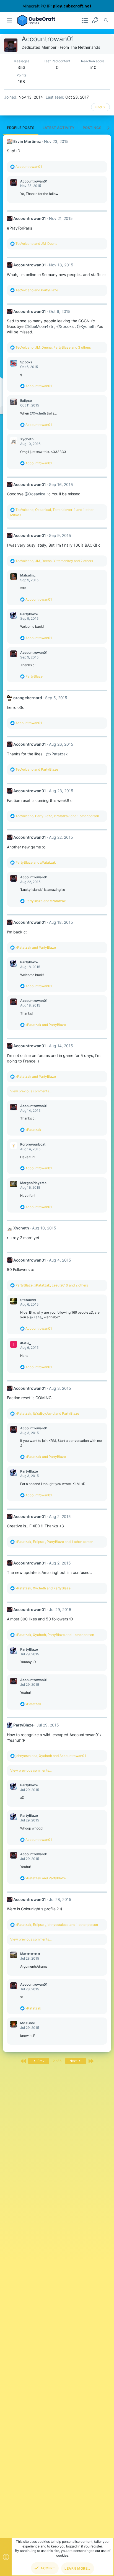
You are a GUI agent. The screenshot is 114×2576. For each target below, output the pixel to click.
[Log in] (95, 20)
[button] (10, 20)
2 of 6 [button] (57, 2061)
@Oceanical (35, 494)
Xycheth (27, 439)
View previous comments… (31, 1091)
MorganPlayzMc (33, 1183)
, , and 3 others (53, 347)
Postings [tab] (92, 128)
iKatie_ (26, 1343)
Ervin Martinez (27, 141)
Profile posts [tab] (21, 128)
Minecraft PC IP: (57, 6)
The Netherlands (85, 47)
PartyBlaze (29, 614)
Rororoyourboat (33, 1144)
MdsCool (27, 2023)
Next (73, 2061)
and (37, 244)
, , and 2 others (54, 561)
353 (21, 67)
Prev (41, 2061)
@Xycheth (86, 326)
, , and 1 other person (57, 816)
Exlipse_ (27, 401)
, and (47, 1413)
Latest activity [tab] (59, 128)
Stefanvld (28, 1300)
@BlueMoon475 (39, 326)
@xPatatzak (57, 754)
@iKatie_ (36, 1317)
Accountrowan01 (34, 181)
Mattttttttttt (30, 1954)
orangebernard (28, 698)
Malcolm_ (28, 575)
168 (21, 82)
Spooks (26, 362)
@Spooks (65, 326)
